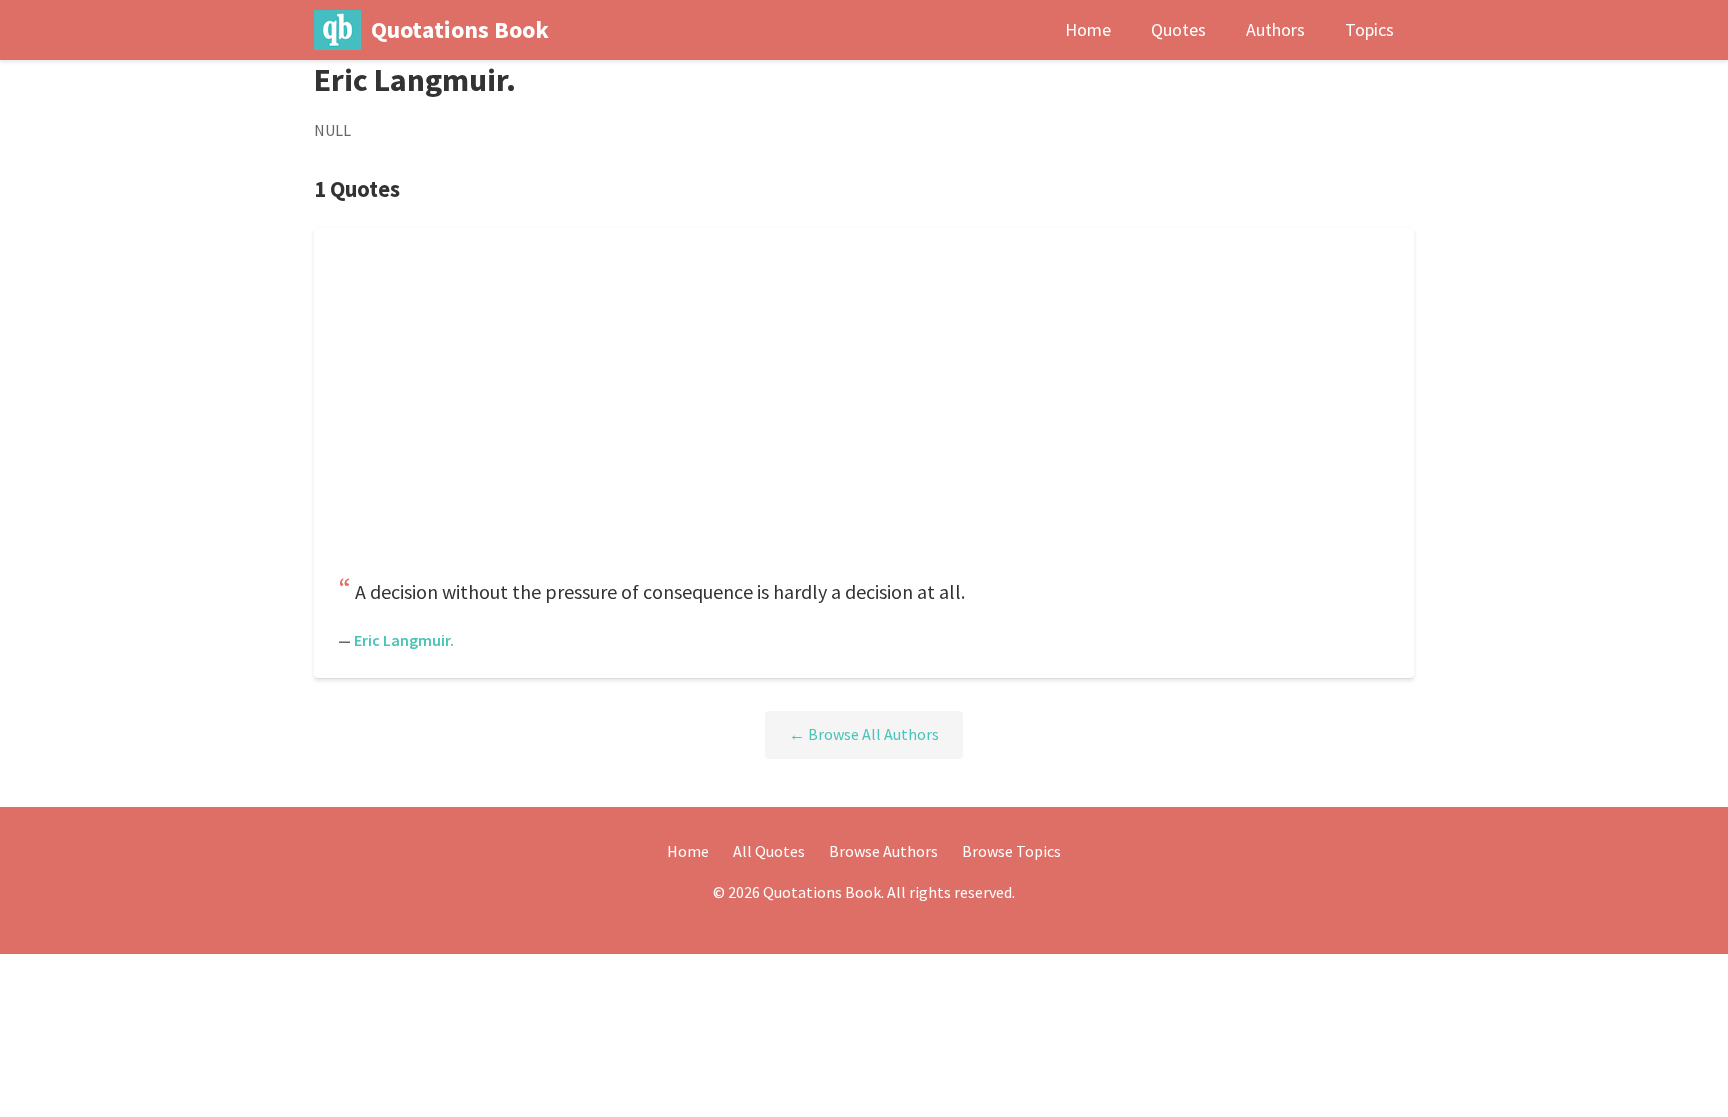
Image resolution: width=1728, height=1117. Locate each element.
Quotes (1178, 29)
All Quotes (769, 851)
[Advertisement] (864, 408)
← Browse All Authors (864, 734)
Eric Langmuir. (404, 640)
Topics (1369, 29)
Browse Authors (883, 851)
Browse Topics (1011, 851)
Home (1088, 29)
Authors (1275, 29)
